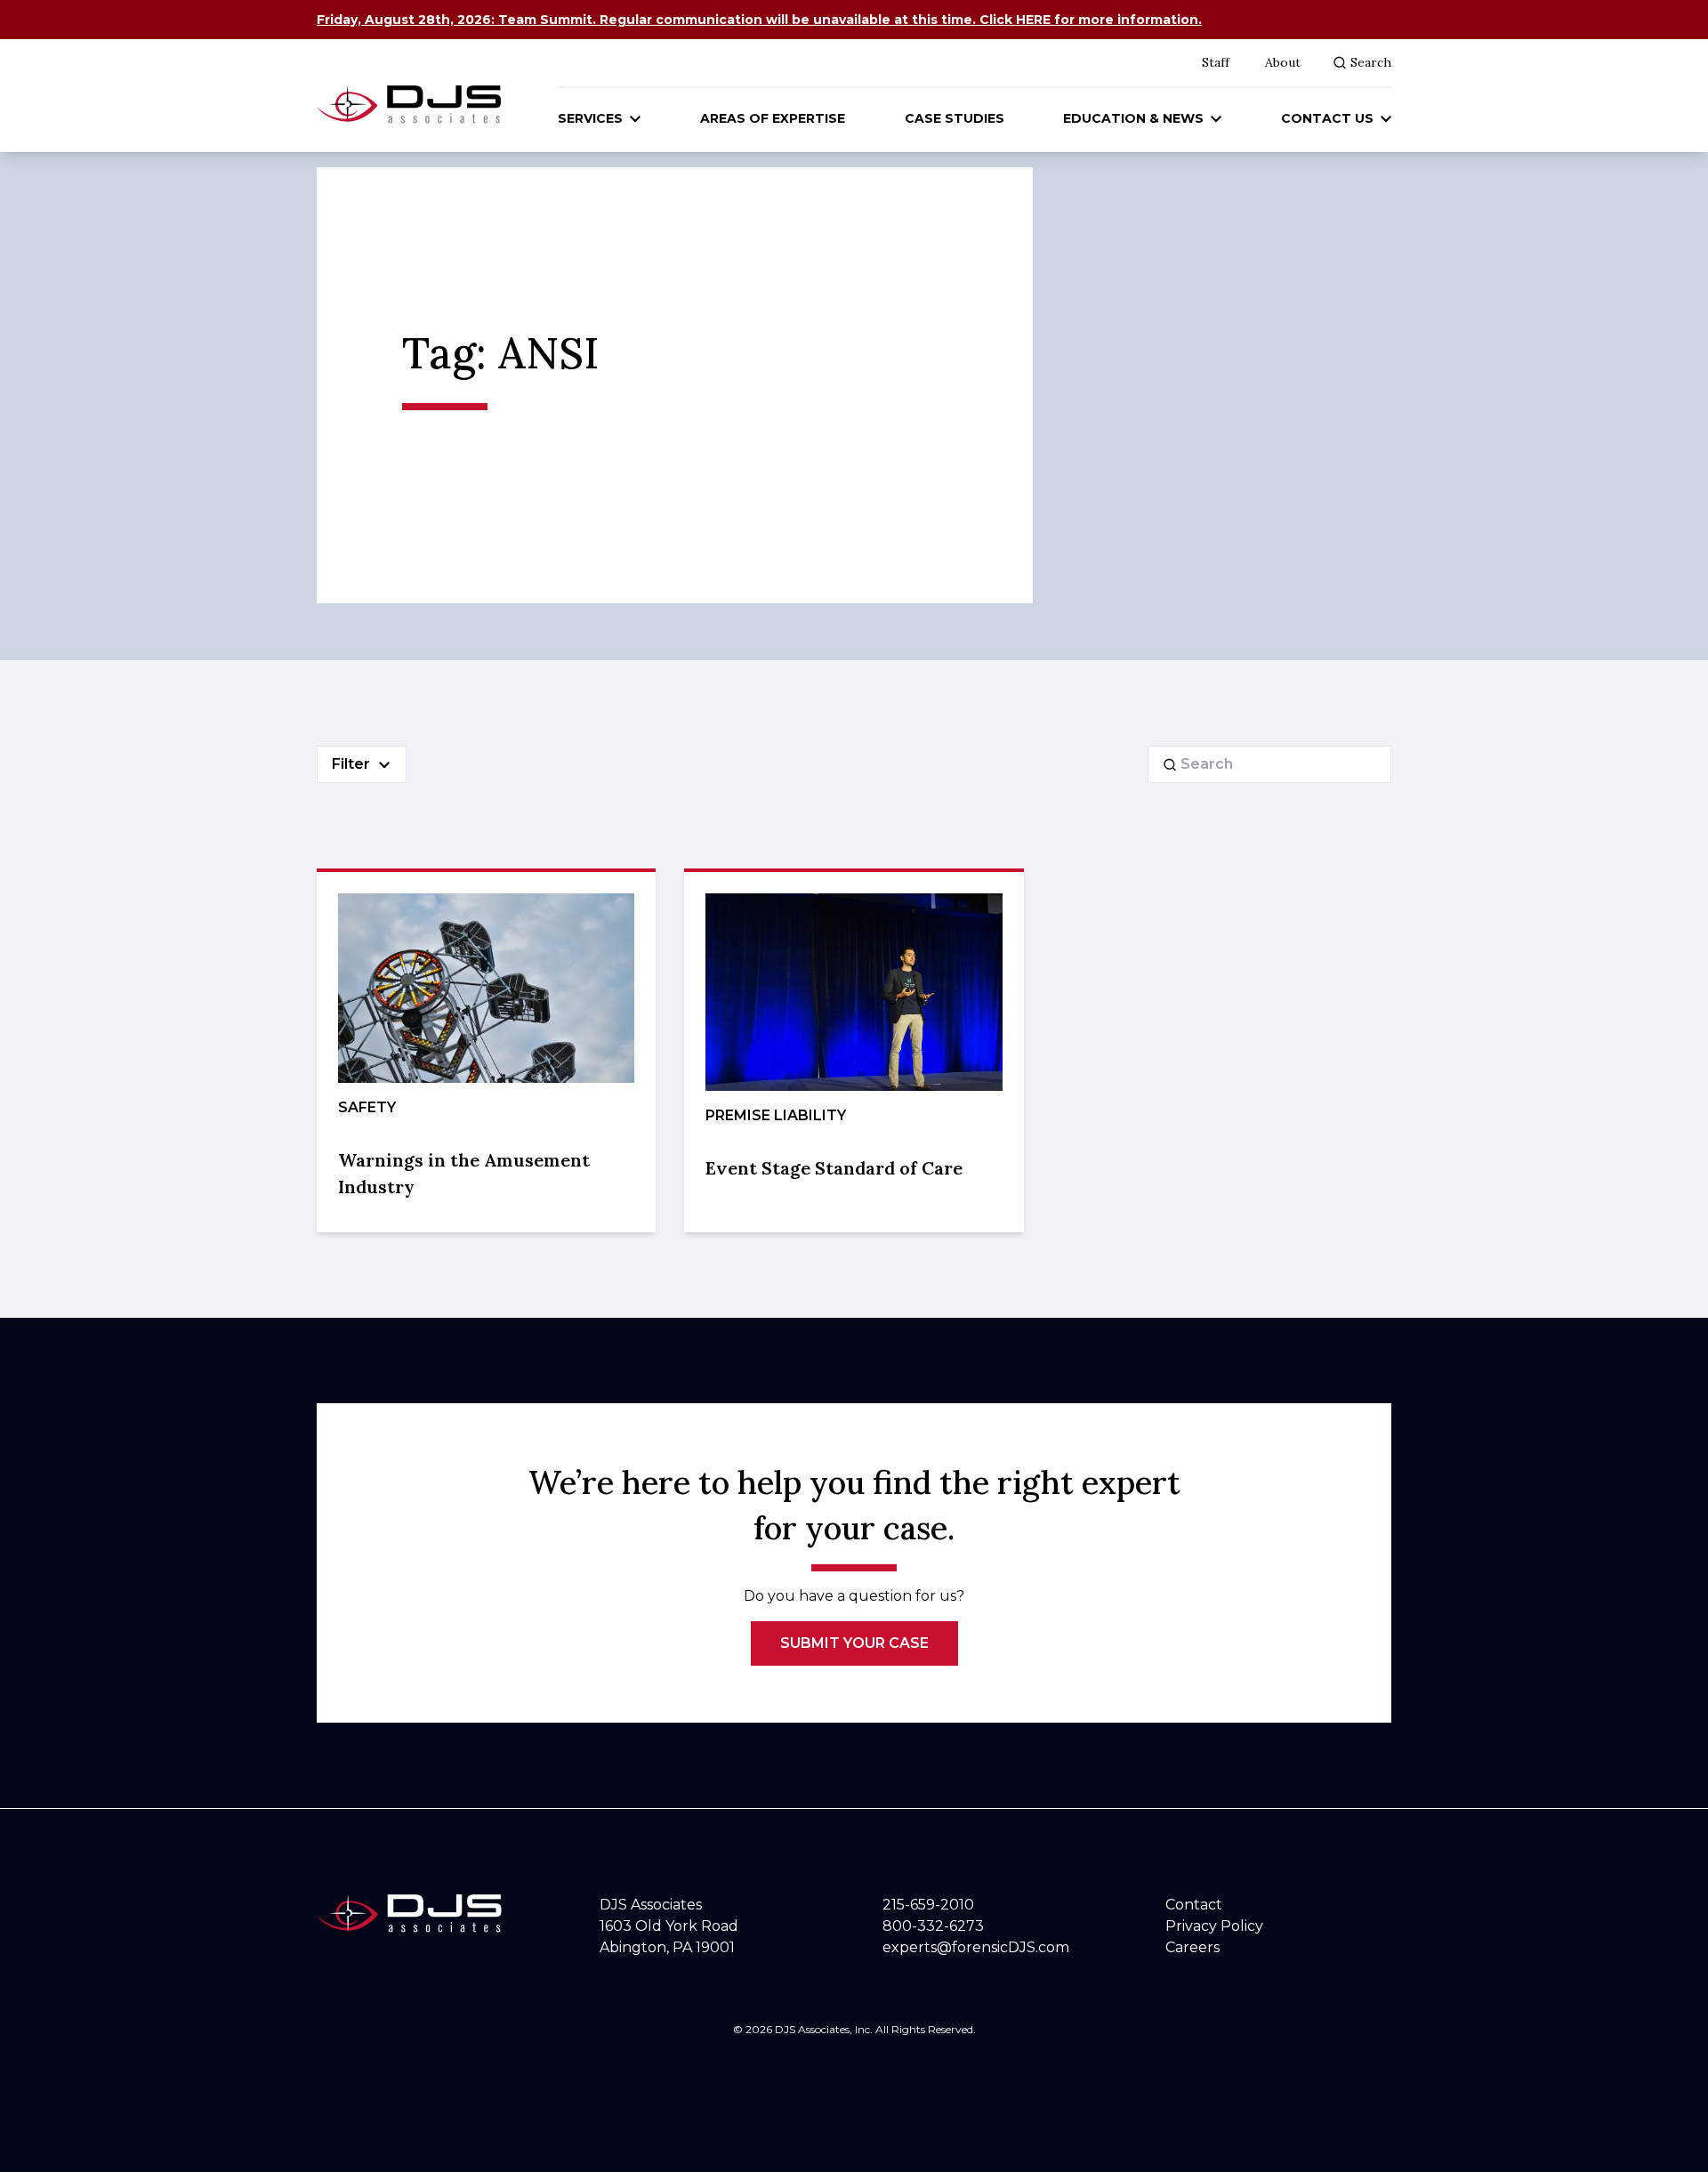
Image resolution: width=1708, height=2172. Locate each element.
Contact (1194, 1905)
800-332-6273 (933, 1926)
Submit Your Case (854, 1643)
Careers (1192, 1947)
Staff (1216, 62)
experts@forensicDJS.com (976, 1947)
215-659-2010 (928, 1905)
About (1283, 62)
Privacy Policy (1214, 1926)
